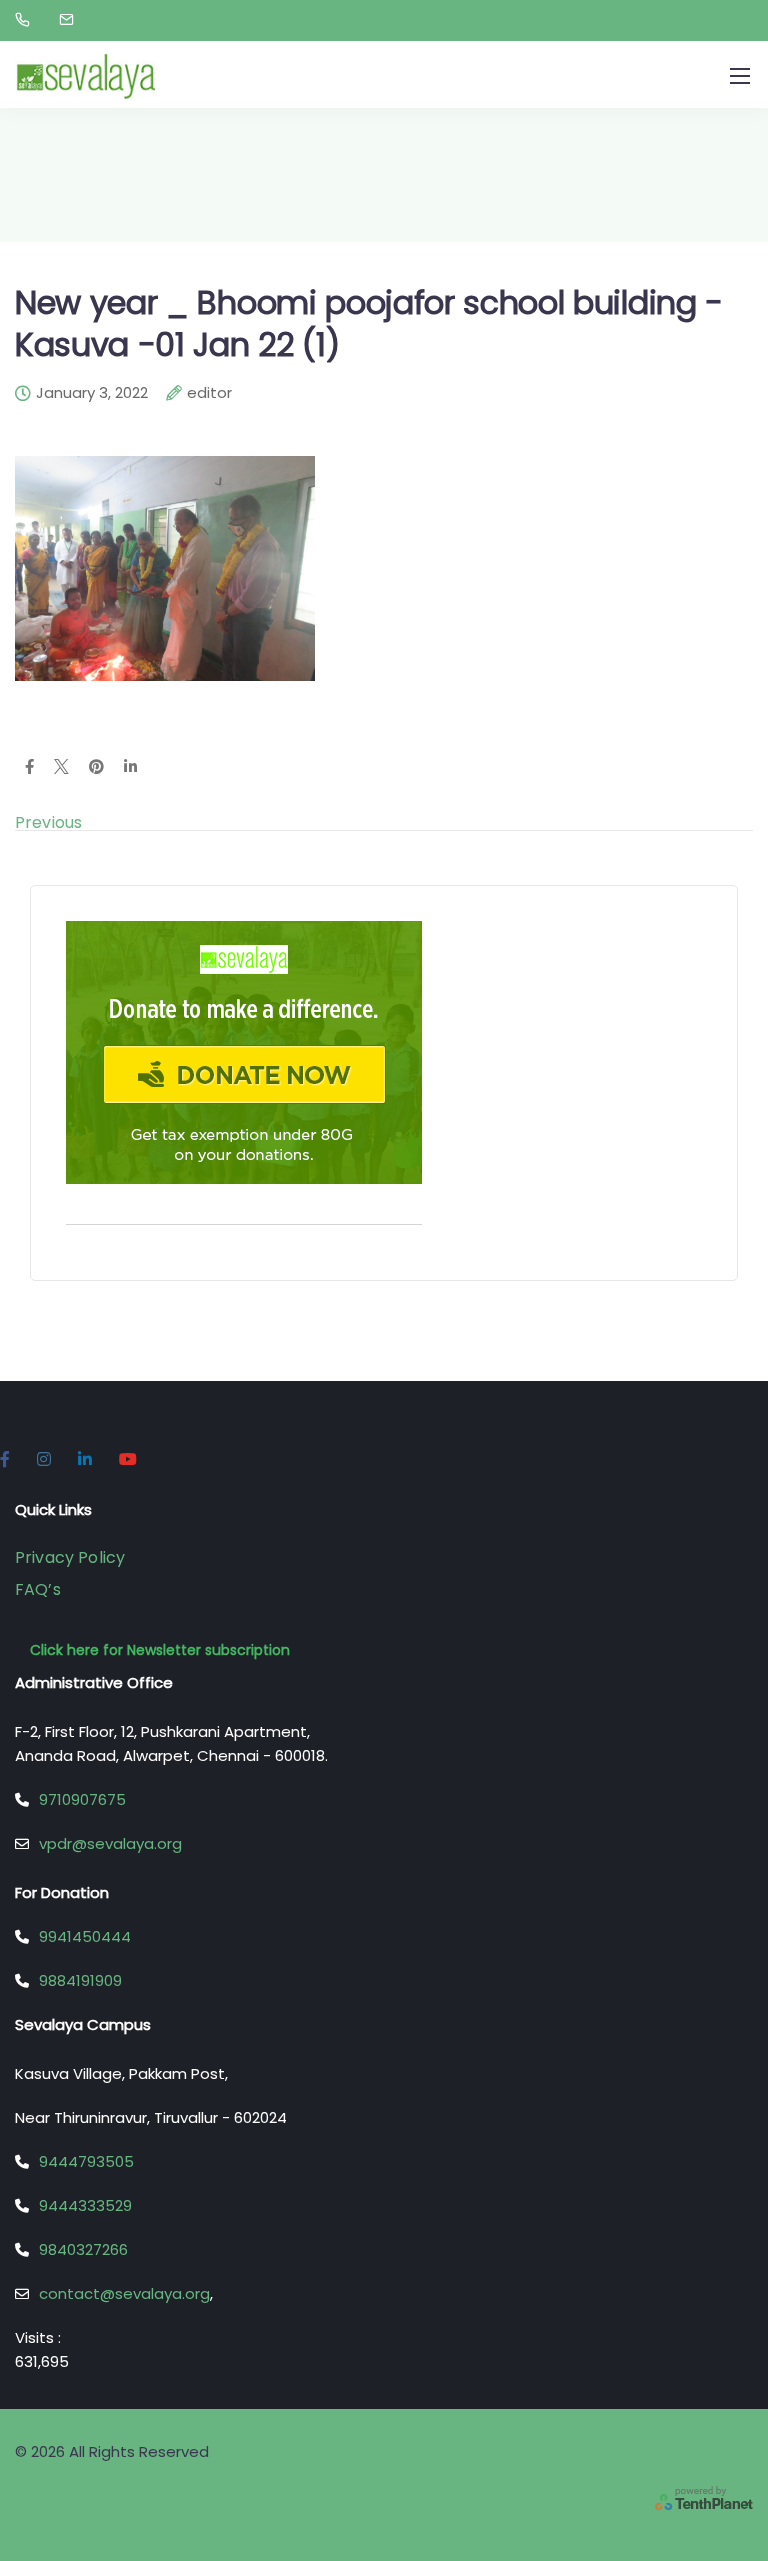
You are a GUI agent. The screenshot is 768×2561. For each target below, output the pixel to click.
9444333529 (85, 2205)
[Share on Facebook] (29, 768)
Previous (48, 822)
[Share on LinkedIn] (130, 768)
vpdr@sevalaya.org (110, 1843)
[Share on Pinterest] (96, 768)
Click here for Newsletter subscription (160, 1650)
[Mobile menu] (740, 76)
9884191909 (80, 1980)
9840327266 (83, 2249)
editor (209, 394)
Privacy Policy (70, 1557)
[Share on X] (61, 768)
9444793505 (86, 2161)
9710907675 (82, 1799)
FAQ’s (38, 1589)
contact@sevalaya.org (124, 2293)
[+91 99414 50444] (26, 20)
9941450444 (85, 1936)
